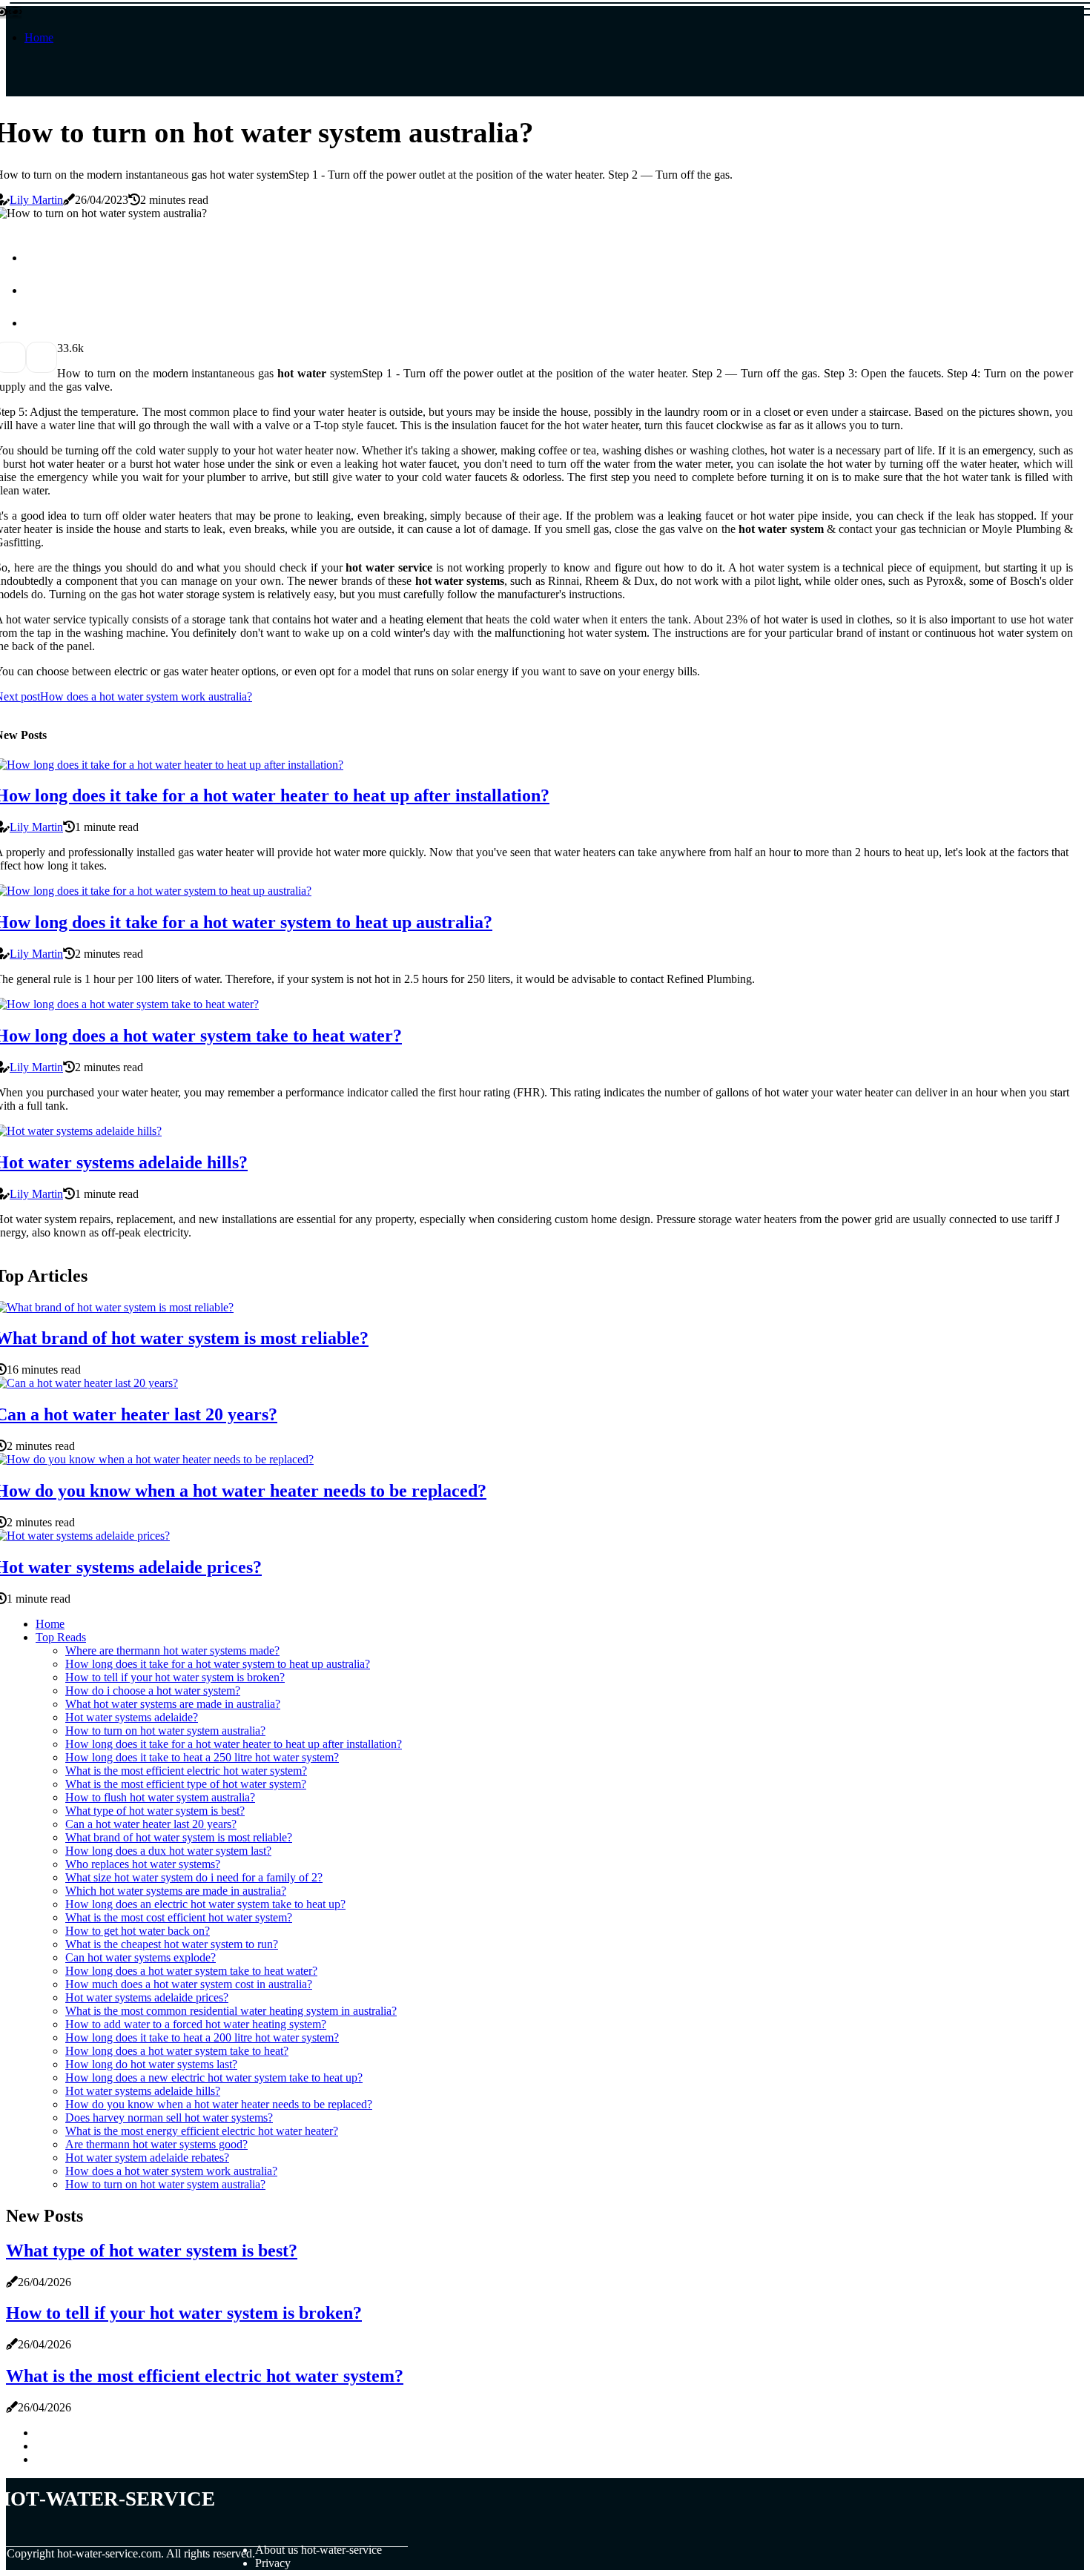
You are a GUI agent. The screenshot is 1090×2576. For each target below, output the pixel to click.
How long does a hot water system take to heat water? (191, 1971)
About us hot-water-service (318, 2550)
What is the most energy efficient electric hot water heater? (202, 2131)
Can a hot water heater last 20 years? (151, 1824)
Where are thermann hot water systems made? (172, 1650)
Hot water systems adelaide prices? (147, 1997)
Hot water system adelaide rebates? (147, 2158)
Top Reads (61, 1637)
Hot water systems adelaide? (132, 1717)
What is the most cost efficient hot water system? (179, 1917)
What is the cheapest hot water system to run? (172, 1944)
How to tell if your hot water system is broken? (175, 1677)
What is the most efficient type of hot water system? (186, 1784)
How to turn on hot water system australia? (165, 1731)
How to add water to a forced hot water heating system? (196, 2024)
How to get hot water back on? (138, 1931)
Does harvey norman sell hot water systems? (169, 2118)
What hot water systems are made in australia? (173, 1704)
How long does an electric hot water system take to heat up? (205, 1904)
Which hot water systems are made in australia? (176, 1891)
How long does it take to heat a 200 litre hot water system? (202, 2037)
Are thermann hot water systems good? (156, 2144)
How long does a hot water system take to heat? (177, 2051)
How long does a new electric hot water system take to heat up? (214, 2077)
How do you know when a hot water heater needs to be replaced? (219, 2104)
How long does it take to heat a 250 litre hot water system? (202, 1757)
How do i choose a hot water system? (153, 1691)
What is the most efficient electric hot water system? (186, 1771)
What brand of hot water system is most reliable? (179, 1837)
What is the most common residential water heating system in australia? (231, 2011)
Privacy (273, 2563)
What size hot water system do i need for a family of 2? (194, 1877)
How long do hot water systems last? (151, 2064)
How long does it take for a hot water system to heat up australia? (218, 1664)
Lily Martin (36, 200)
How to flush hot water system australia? (160, 1797)
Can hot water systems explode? (141, 1957)
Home (39, 37)
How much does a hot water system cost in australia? (189, 1984)
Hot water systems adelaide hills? (143, 2091)
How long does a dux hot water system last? (168, 1851)
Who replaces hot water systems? (143, 1864)
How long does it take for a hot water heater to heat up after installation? (234, 1744)
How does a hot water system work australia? (171, 2171)
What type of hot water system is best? (155, 1811)
